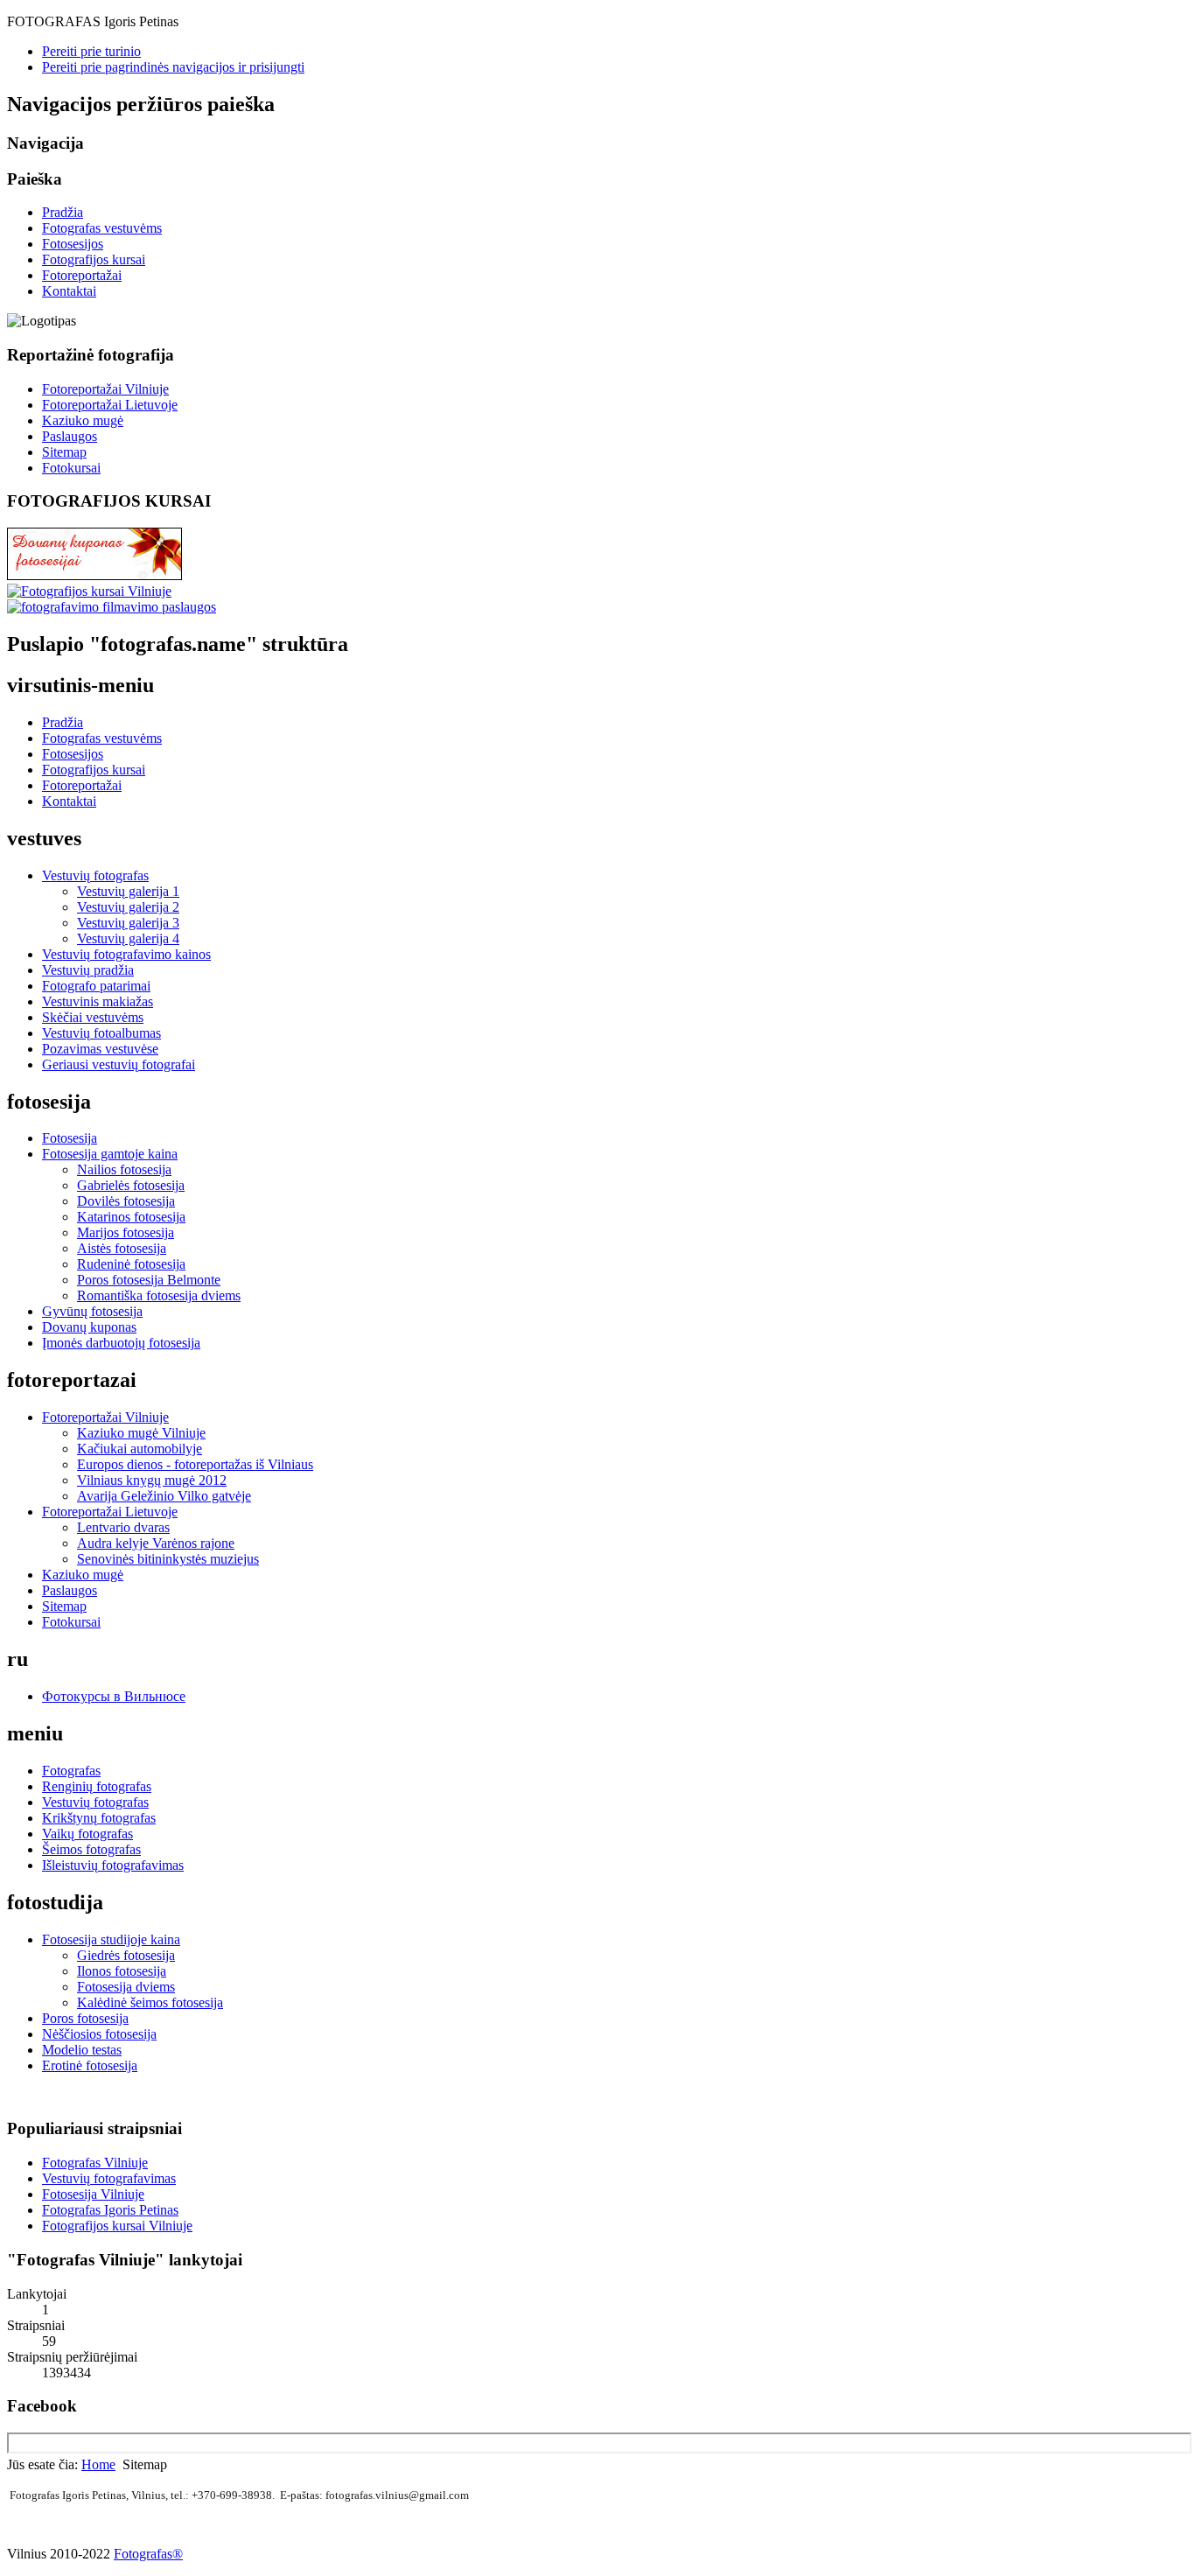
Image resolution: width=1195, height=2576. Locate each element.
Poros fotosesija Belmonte (149, 1280)
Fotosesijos (73, 244)
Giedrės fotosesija (126, 1955)
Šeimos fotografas (91, 1849)
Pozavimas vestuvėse (100, 1049)
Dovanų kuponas (89, 1327)
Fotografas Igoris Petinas (110, 2210)
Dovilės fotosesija (126, 1201)
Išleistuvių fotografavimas (113, 1865)
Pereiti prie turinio (91, 51)
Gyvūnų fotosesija (92, 1311)
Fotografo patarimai (96, 986)
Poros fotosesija (85, 2018)
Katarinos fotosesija (131, 1217)
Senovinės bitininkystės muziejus (168, 1559)
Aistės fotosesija (122, 1248)
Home (98, 2464)
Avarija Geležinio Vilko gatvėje (164, 1496)
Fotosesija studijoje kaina (111, 1939)
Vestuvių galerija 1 (128, 891)
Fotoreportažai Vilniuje (105, 389)
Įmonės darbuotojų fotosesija (121, 1343)
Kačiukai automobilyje (140, 1449)
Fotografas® (148, 2554)
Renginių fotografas (97, 1786)
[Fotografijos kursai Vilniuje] (89, 591)
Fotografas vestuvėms (102, 228)
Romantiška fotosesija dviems (159, 1295)
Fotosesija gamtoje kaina (110, 1154)
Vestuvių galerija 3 (128, 923)
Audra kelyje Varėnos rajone (156, 1543)
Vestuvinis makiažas (98, 1001)
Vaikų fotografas (87, 1834)
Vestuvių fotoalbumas (101, 1033)
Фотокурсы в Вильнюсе (114, 1696)
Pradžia (63, 212)
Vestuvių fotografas (95, 875)
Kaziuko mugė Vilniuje (141, 1433)
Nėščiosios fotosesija (99, 2034)
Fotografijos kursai (94, 259)
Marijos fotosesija (126, 1232)
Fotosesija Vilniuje (93, 2194)
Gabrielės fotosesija (131, 1185)
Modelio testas (82, 2050)
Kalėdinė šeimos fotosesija (150, 2002)
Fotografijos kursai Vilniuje (117, 2226)
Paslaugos (70, 436)
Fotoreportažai (82, 275)
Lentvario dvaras (123, 1527)
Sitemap (64, 452)
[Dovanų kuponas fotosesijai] (94, 575)
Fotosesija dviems (126, 1987)
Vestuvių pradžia (88, 970)
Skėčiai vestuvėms (93, 1017)
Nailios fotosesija (124, 1169)
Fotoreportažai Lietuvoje (110, 405)
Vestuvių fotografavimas (109, 2178)
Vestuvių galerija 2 (128, 907)
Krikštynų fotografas (99, 1818)
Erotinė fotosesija (90, 2065)
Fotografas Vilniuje (95, 2163)
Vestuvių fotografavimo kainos (126, 954)
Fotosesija (70, 1138)
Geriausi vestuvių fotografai (119, 1064)
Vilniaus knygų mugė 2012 (152, 1480)
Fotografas (71, 1771)
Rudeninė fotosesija (131, 1264)
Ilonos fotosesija (122, 1971)
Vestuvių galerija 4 (128, 938)
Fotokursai (71, 468)
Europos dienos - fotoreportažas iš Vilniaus (195, 1464)
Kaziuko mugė (83, 420)
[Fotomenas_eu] (112, 607)
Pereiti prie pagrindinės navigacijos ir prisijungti (173, 67)
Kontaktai (69, 291)
